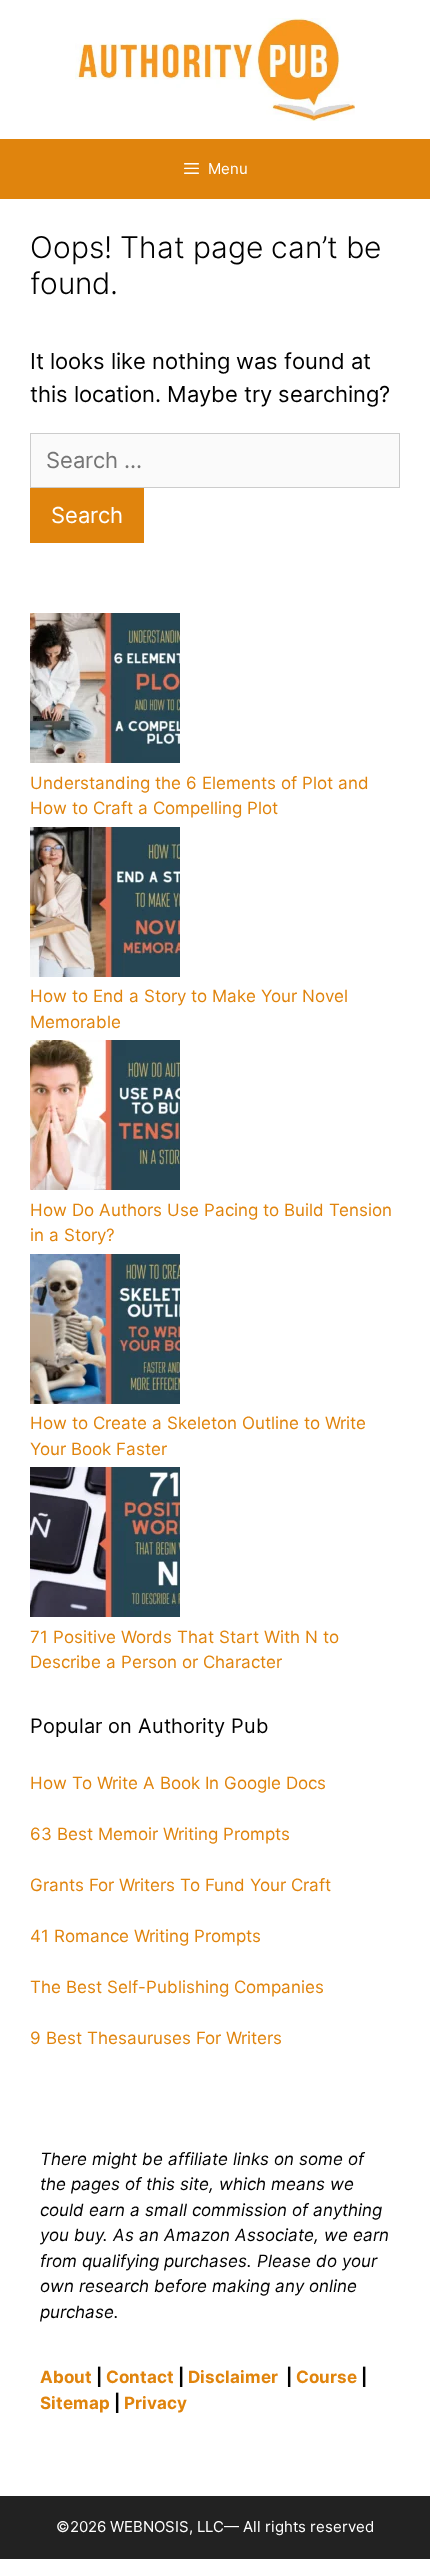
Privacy (155, 2403)
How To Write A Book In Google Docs (178, 1783)
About (66, 2377)
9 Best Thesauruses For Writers (156, 2038)
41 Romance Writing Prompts (145, 1936)
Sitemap (75, 2403)
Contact (140, 2377)
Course (326, 2377)
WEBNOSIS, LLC (167, 2526)
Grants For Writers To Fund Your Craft (180, 1885)
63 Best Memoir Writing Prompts (160, 1834)
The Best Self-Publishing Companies (177, 1987)
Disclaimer (233, 2377)
